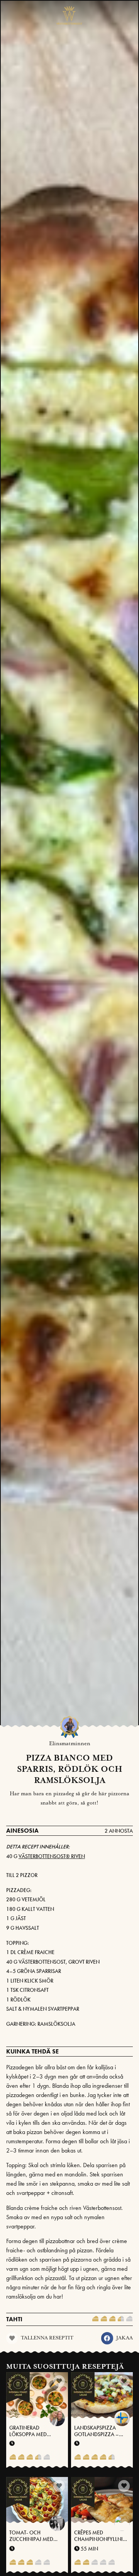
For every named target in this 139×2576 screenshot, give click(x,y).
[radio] (95, 2319)
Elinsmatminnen (70, 1744)
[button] (107, 2338)
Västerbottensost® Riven (52, 1856)
